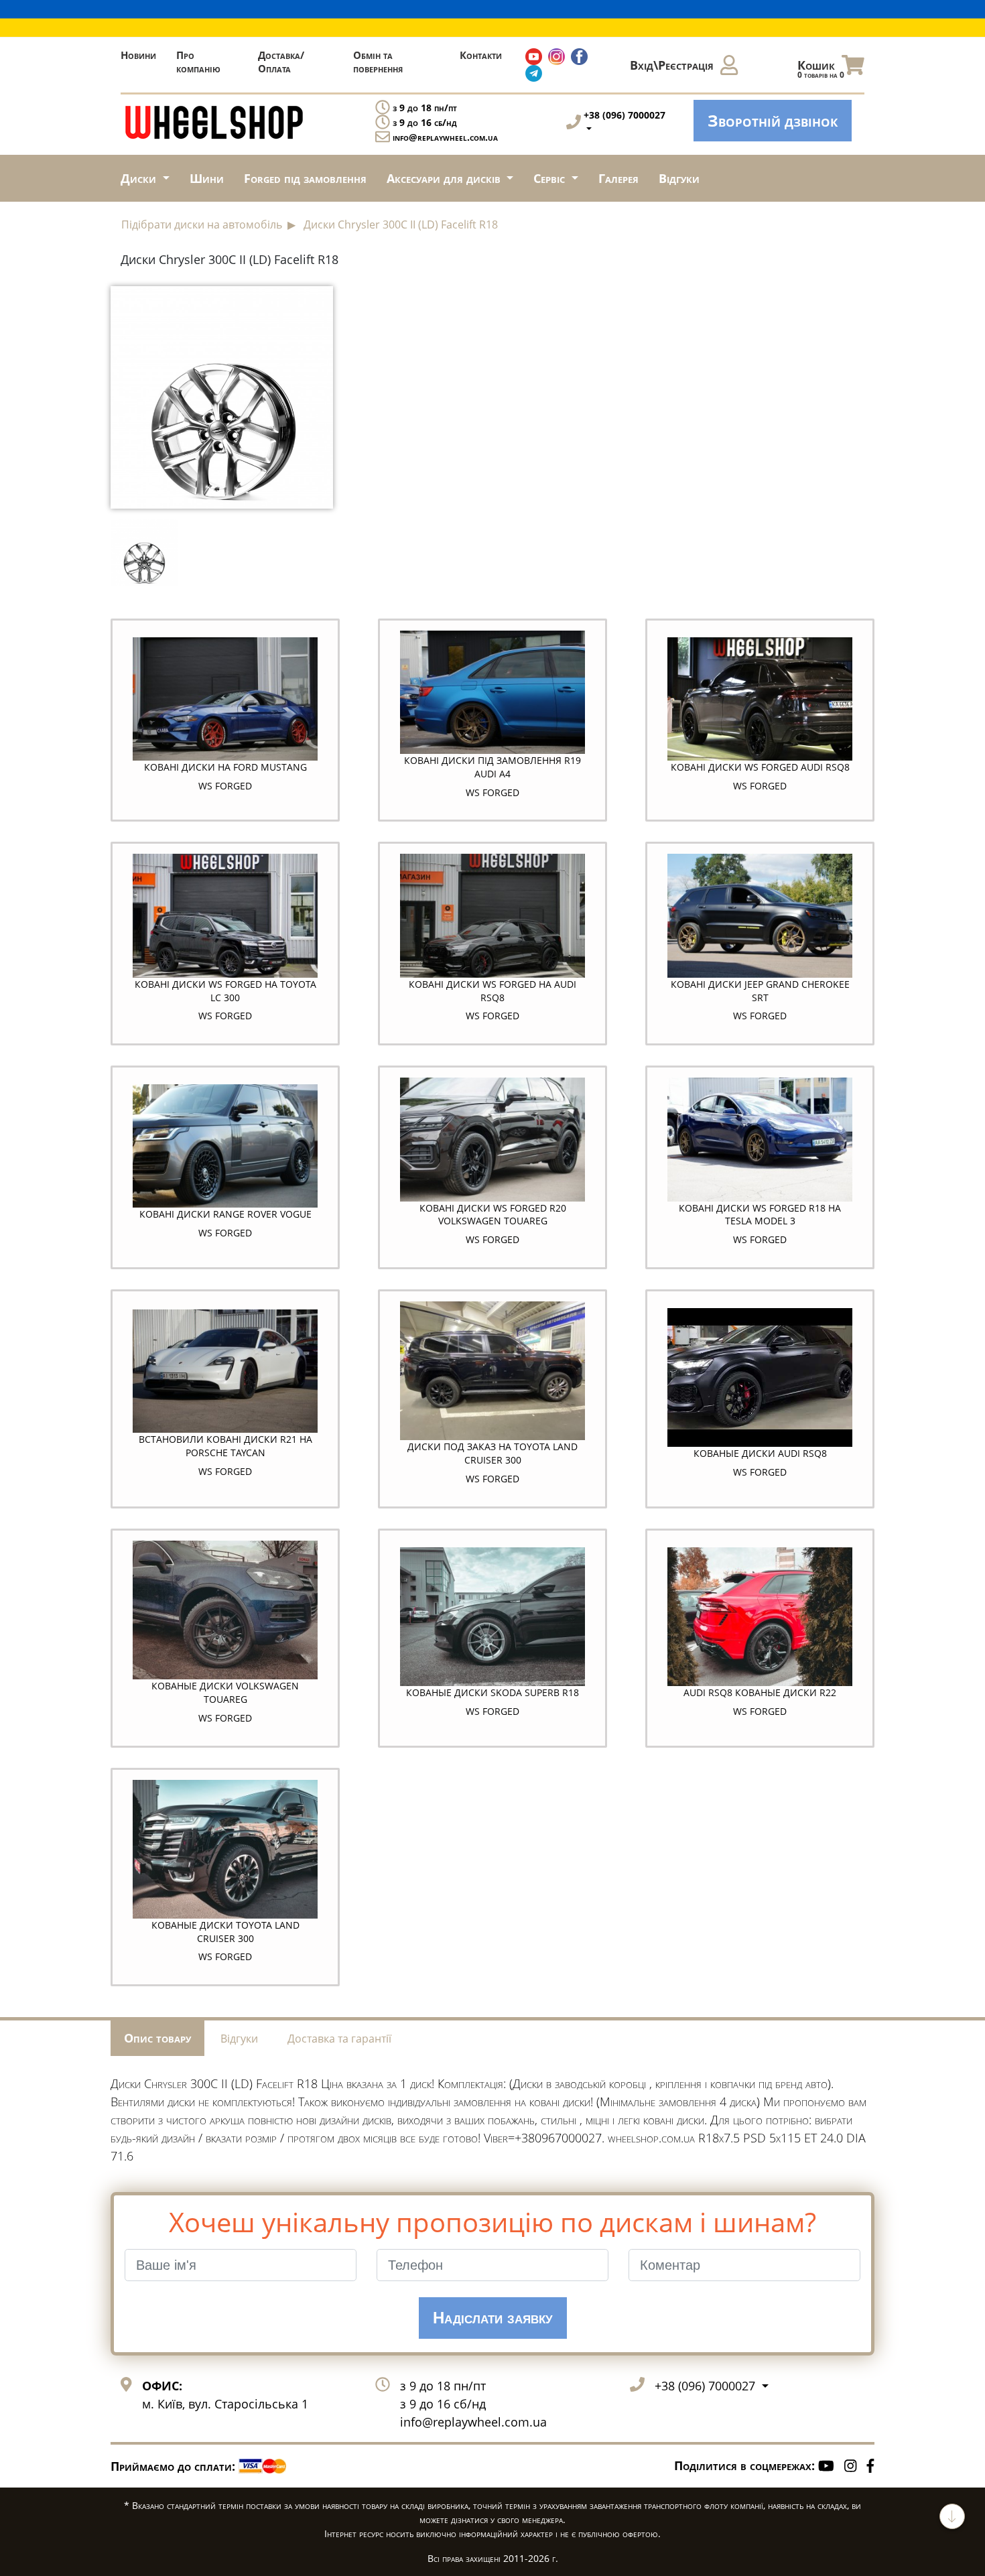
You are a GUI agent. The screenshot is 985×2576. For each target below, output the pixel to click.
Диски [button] (140, 178)
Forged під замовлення (305, 178)
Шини (207, 178)
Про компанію (198, 62)
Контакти (481, 55)
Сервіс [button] (551, 178)
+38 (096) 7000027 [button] (707, 2386)
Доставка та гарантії (339, 2039)
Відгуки (679, 178)
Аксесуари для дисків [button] (445, 178)
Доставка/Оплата (281, 62)
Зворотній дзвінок (773, 120)
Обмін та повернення (378, 62)
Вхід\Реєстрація (672, 65)
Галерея (618, 178)
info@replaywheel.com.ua (445, 137)
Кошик (821, 69)
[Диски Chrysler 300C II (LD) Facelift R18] (222, 396)
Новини (138, 55)
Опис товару (157, 2038)
